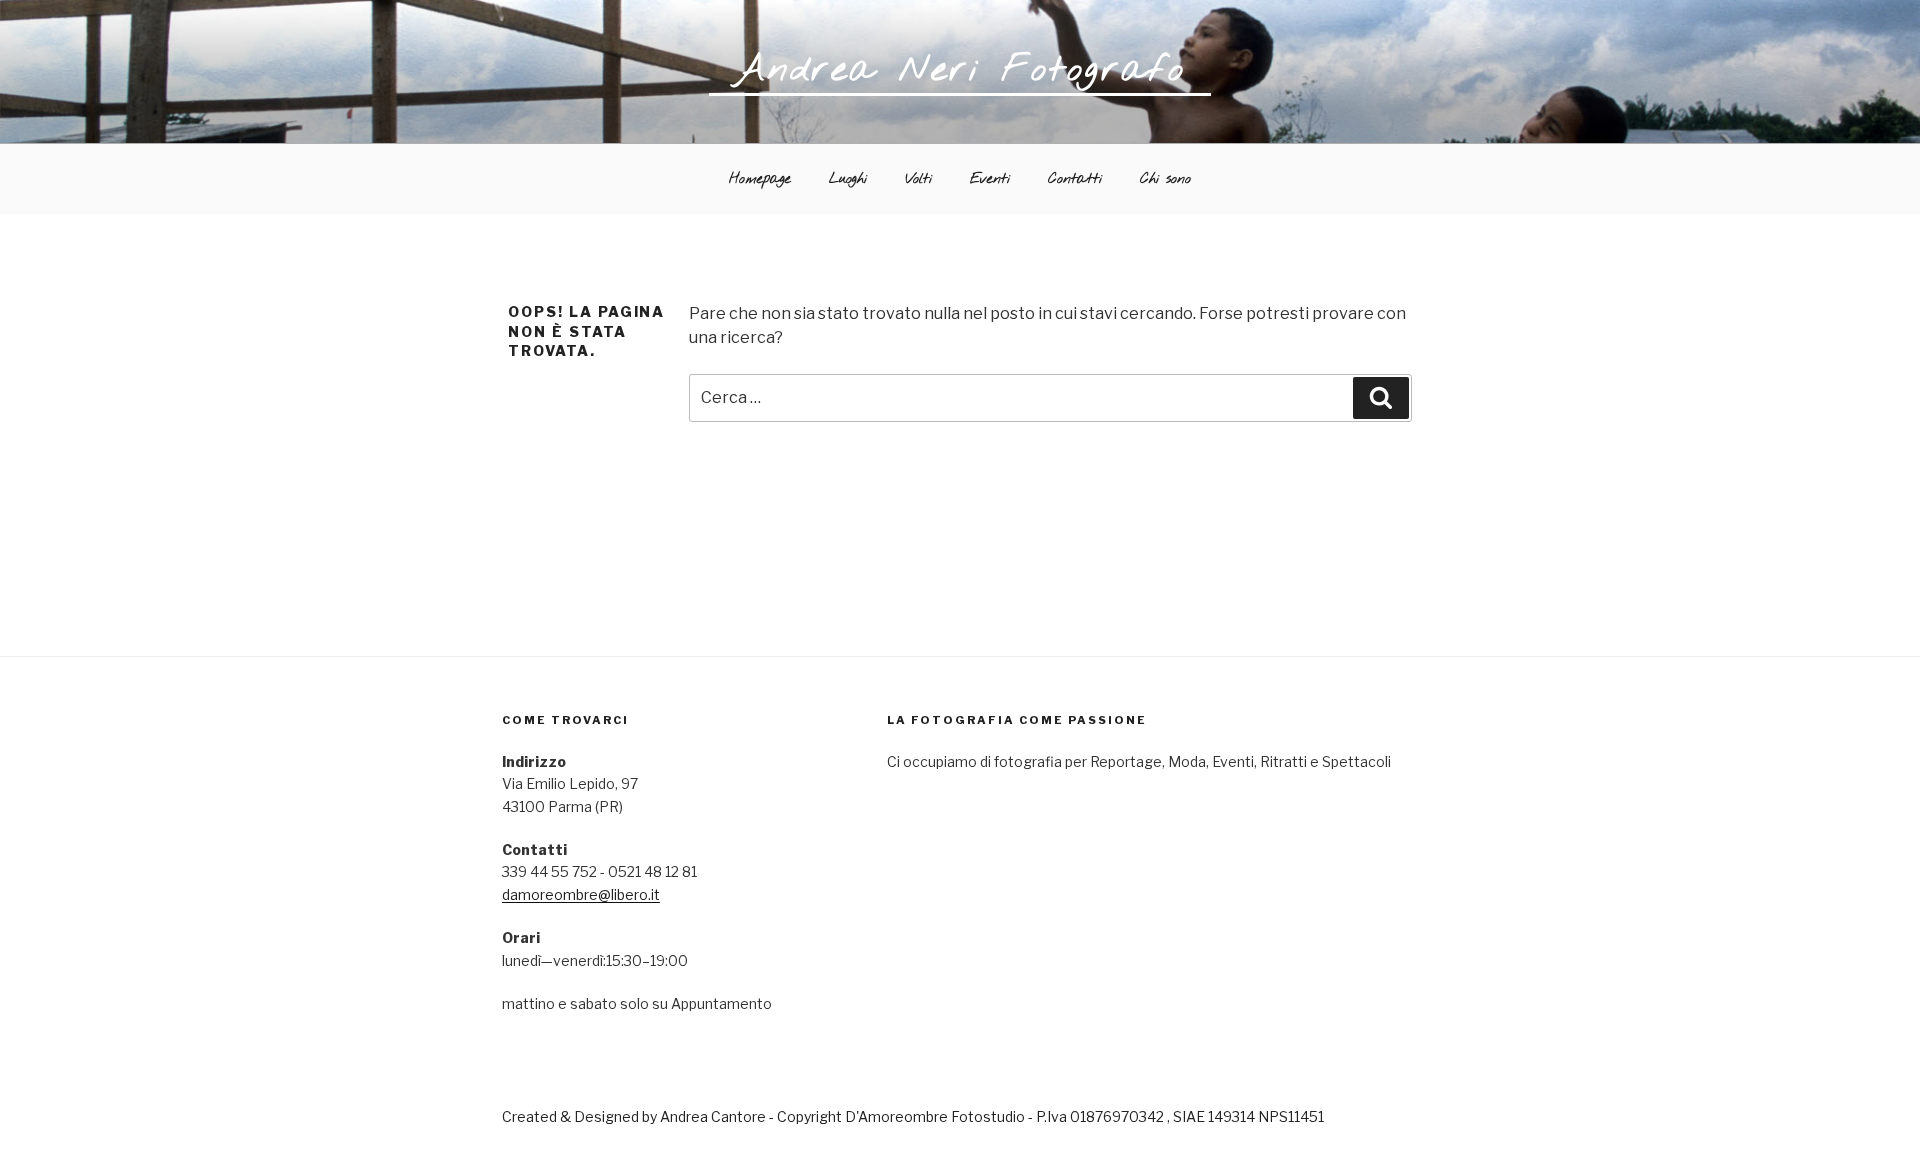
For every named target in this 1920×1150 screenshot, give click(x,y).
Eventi (990, 179)
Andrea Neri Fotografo (960, 70)
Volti (918, 179)
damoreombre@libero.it (581, 894)
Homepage (760, 179)
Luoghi (848, 179)
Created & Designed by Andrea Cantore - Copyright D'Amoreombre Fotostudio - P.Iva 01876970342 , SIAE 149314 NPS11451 (913, 1116)
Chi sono (1165, 179)
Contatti (1075, 179)
